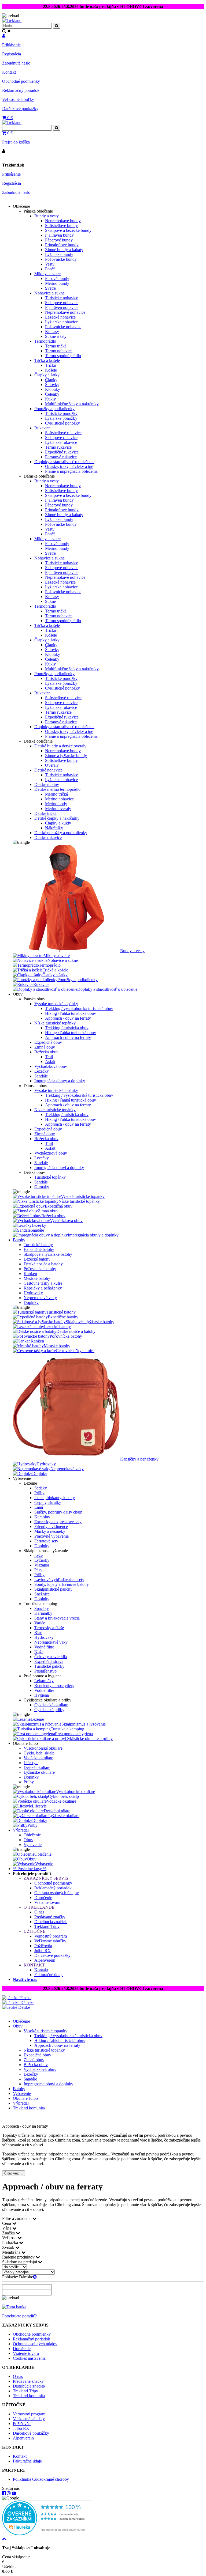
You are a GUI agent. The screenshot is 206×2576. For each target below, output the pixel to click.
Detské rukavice (48, 837)
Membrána (12, 2252)
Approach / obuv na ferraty (68, 1018)
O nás (39, 1912)
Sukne (50, 601)
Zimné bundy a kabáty (64, 250)
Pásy (38, 1570)
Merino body (56, 804)
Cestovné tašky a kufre (43, 1283)
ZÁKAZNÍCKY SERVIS (46, 1878)
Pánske (25, 1998)
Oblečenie (32, 1835)
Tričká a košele (47, 360)
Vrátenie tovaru (47, 1902)
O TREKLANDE (39, 1907)
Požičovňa (43, 1946)
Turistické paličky (49, 1666)
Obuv (28, 1840)
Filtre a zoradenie (17, 2218)
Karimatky (43, 1613)
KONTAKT (34, 1965)
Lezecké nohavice (60, 317)
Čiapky (51, 380)
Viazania (42, 1565)
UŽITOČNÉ (35, 1931)
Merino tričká (56, 794)
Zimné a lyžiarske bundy (66, 756)
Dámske (27, 2002)
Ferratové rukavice (61, 457)
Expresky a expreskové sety (58, 1522)
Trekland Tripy (47, 1926)
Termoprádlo (45, 341)
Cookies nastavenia (29, 2358)
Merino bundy (57, 283)
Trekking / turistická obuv (67, 1028)
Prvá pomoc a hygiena (74, 1734)
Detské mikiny (47, 784)
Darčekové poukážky (20, 109)
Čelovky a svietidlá (51, 1657)
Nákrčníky (54, 828)
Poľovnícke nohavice (63, 327)
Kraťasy (52, 332)
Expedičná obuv (48, 1042)
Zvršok (9, 2247)
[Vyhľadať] (57, 128)
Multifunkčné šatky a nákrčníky (72, 404)
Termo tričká (56, 346)
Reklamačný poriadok (21, 90)
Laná (39, 1507)
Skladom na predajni (20, 2262)
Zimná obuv (45, 1047)
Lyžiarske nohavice (61, 322)
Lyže (38, 1555)
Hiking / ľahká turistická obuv (71, 1013)
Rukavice (42, 428)
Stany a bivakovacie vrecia (57, 1618)
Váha (7, 2228)
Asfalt (50, 1062)
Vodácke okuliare (38, 1758)
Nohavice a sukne (49, 293)
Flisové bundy (57, 279)
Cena (7, 2223)
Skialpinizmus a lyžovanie (84, 1724)
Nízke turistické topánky (55, 1023)
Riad (38, 1633)
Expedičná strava (49, 1661)
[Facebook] (4, 2493)
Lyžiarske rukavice (61, 442)
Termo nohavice (59, 351)
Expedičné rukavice (62, 452)
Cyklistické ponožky (62, 423)
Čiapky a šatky (47, 375)
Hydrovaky (33, 1293)
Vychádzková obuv (51, 1066)
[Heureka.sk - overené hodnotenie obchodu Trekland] (48, 2534)
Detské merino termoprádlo (57, 789)
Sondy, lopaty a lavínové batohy (62, 1584)
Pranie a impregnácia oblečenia (71, 471)
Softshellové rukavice (63, 433)
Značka (9, 2233)
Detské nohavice (48, 770)
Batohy (19, 1240)
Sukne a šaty (56, 336)
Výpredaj (21, 1830)
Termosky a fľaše (49, 1628)
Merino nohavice (59, 799)
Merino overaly (58, 809)
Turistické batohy (38, 1245)
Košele (51, 370)
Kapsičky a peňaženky (43, 1288)
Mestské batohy (37, 1278)
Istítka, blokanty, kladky (55, 1498)
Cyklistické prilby (49, 1710)
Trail (49, 1057)
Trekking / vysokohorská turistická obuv (79, 1009)
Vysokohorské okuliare (43, 1748)
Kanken (30, 1274)
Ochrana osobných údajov (57, 1893)
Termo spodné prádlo (63, 356)
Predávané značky (50, 1917)
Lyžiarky (42, 1560)
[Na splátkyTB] (14, 2307)
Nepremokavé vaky (40, 1298)
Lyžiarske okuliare (39, 1772)
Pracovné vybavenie (51, 1536)
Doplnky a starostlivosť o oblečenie (64, 462)
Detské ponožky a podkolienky (61, 833)
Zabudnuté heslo (16, 63)
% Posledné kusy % (30, 1869)
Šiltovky (52, 385)
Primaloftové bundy (62, 245)
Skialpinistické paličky (53, 1589)
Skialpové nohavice (62, 303)
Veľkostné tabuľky (18, 99)
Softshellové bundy (61, 226)
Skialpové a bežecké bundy (68, 230)
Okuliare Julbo (25, 2098)
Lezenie (37, 1719)
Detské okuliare (37, 1767)
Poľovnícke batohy (40, 1269)
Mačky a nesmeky (50, 1531)
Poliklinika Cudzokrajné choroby (41, 2479)
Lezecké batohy (37, 1259)
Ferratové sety (46, 1541)
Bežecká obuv (46, 1052)
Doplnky (31, 1302)
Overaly (52, 765)
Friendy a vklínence (51, 1527)
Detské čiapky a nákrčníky (57, 818)
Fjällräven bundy (59, 235)
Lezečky (42, 1071)
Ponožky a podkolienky (54, 409)
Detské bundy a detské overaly (60, 746)
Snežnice (42, 1594)
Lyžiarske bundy (59, 254)
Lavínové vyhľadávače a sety (59, 1580)
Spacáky (42, 1608)
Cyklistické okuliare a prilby (89, 1739)
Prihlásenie (11, 45)
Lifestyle (31, 1763)
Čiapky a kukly (58, 823)
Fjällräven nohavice (62, 307)
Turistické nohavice (62, 298)
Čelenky (52, 394)
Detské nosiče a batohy (43, 1264)
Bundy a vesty (47, 216)
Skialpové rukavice (61, 438)
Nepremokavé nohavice (65, 312)
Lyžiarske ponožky (61, 418)
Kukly (50, 399)
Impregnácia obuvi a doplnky (59, 1168)
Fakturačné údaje (49, 1975)
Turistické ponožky (61, 413)
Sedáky (41, 1488)
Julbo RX (43, 1951)
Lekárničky (44, 1681)
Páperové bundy (59, 240)
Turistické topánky (50, 1177)
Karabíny (42, 1517)
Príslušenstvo (45, 1671)
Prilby (39, 1493)
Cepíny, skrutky (48, 1502)
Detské (24, 2007)
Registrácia (12, 54)
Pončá (50, 269)
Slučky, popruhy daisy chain (58, 1512)
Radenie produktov (19, 2257)
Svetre (50, 288)
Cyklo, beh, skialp (39, 1753)
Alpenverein (45, 1960)
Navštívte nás (25, 1979)
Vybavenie (33, 1845)
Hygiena (42, 1695)
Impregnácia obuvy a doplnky (60, 1081)
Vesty (50, 264)
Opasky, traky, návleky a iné (69, 466)
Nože (39, 1652)
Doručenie (43, 1898)
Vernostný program (51, 1936)
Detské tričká (45, 813)
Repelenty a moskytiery (54, 1686)
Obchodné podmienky (21, 81)
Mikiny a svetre (47, 274)
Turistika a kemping (67, 1729)
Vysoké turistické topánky (56, 1004)
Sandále (41, 1076)
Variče (40, 1623)
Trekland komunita (29, 2108)
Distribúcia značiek (51, 1922)
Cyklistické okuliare (51, 1705)
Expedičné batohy (39, 1249)
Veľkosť (10, 2238)
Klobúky (53, 389)
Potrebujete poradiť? (19, 2316)
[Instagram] (9, 2493)
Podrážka (11, 2243)
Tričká (50, 365)
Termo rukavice (58, 447)
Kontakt (9, 72)
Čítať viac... (14, 2173)
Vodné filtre (44, 1647)
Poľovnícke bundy (61, 259)
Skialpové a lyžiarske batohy (48, 1254)
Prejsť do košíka (16, 142)
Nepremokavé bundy (63, 221)
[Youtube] (14, 2493)
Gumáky (42, 1187)
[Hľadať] (57, 26)
